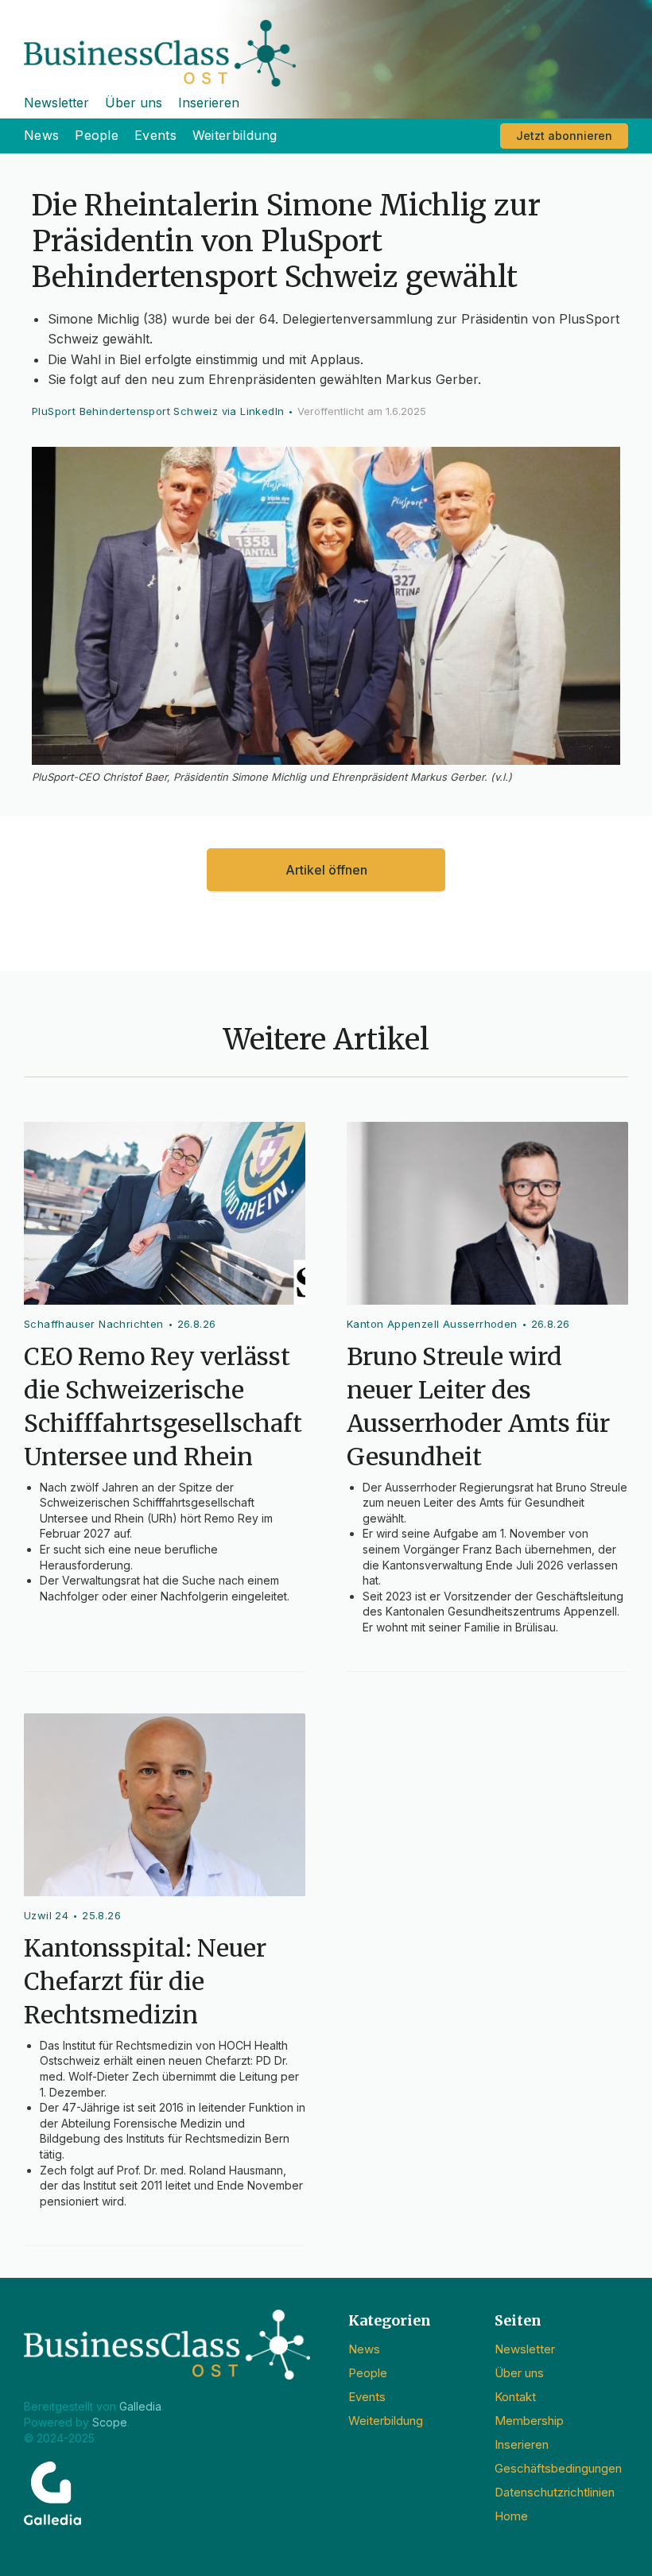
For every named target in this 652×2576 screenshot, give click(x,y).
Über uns (134, 103)
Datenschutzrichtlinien (555, 2492)
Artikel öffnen (326, 870)
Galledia (140, 2406)
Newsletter (56, 103)
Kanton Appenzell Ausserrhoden (432, 1324)
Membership (529, 2421)
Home (511, 2516)
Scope (110, 2422)
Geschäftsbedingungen (558, 2468)
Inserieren (209, 103)
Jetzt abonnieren (564, 136)
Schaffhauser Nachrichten (94, 1324)
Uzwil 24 (46, 1915)
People (97, 135)
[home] (326, 43)
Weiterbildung (235, 135)
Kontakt (515, 2397)
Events (155, 135)
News (41, 135)
